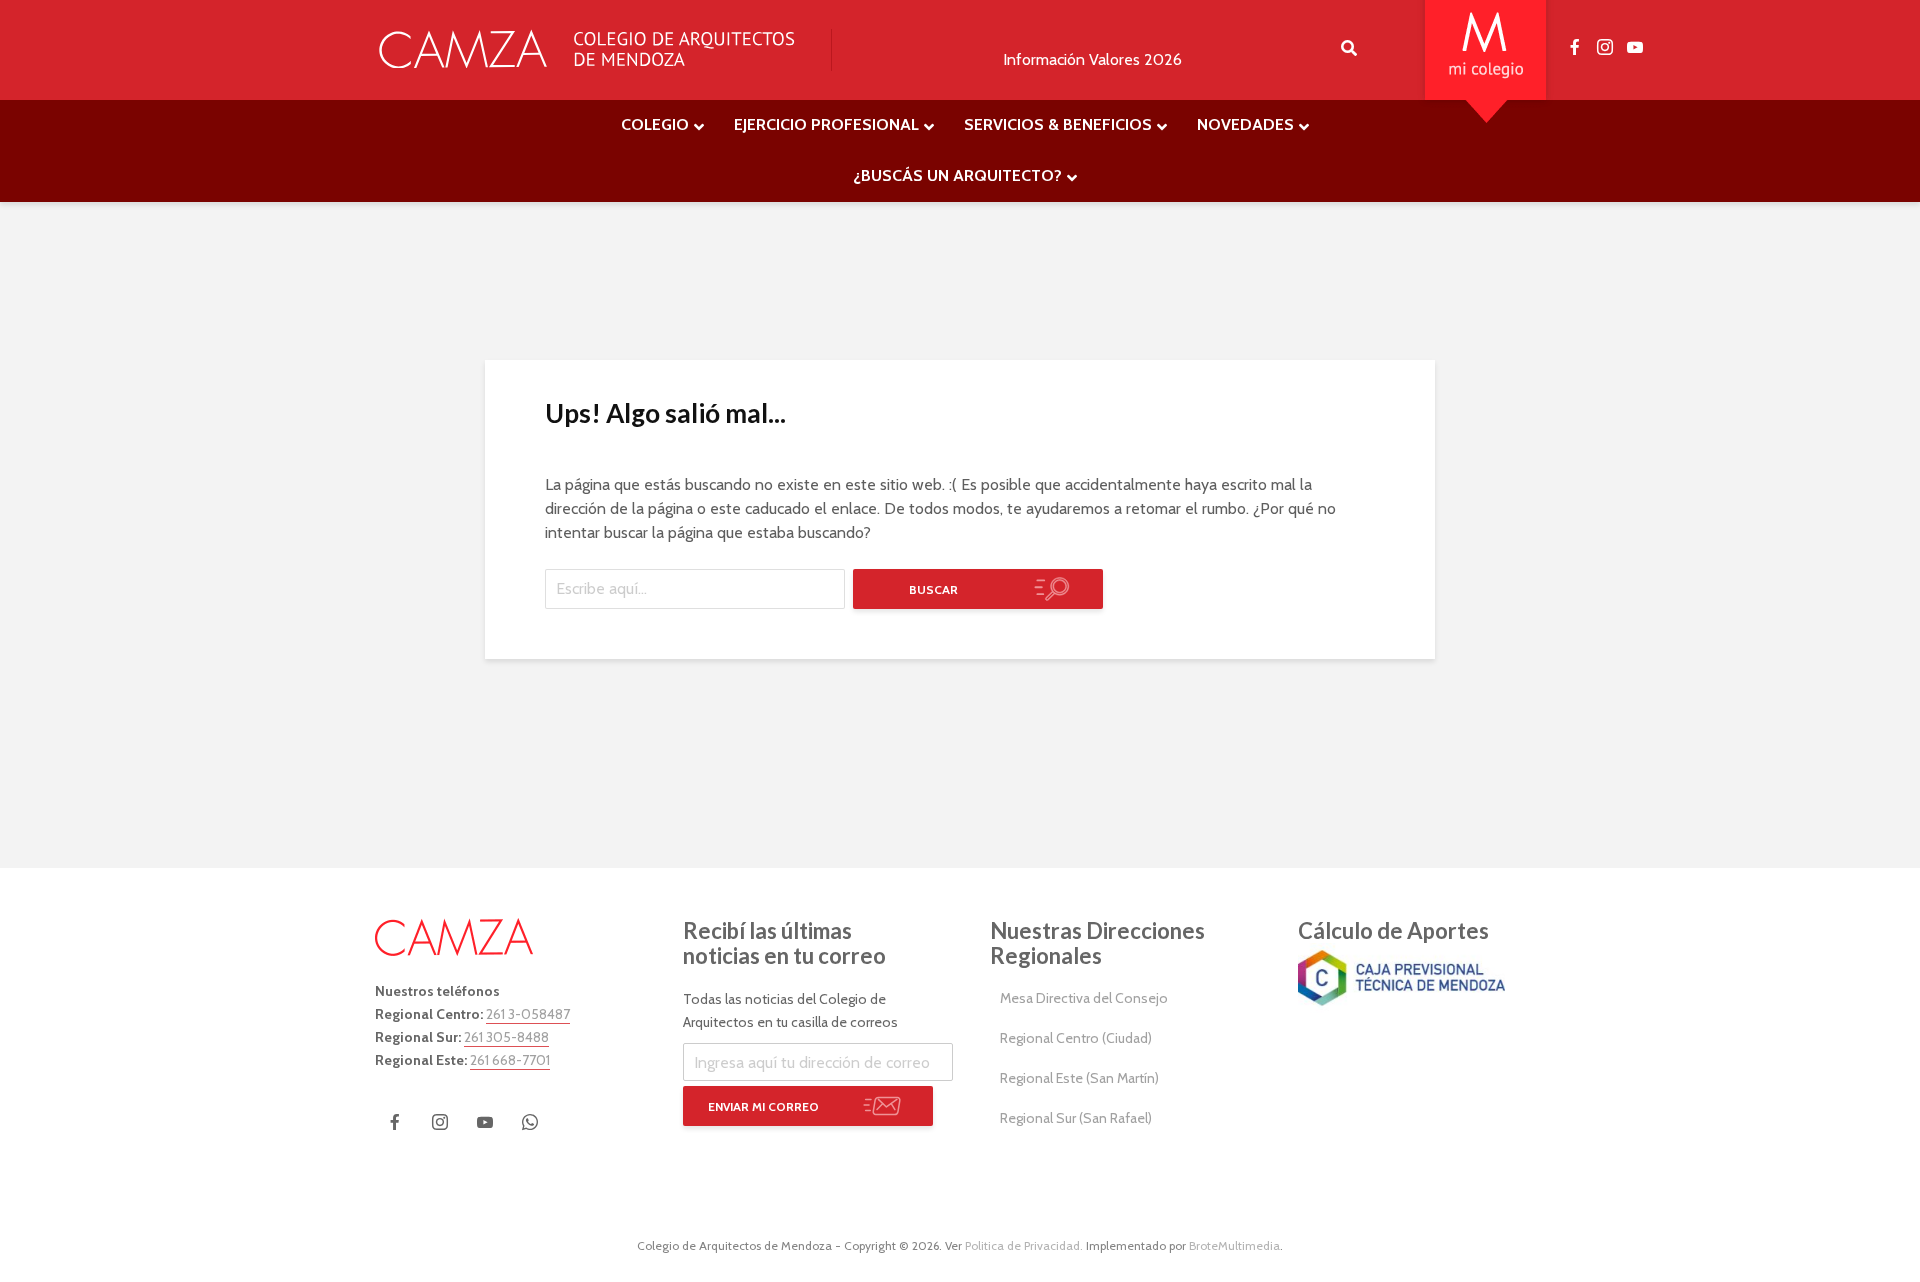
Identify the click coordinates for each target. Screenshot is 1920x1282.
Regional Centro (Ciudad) (1076, 1038)
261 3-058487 (528, 1014)
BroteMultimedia (1234, 1245)
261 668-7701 (510, 1060)
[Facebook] (395, 1122)
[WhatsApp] (530, 1122)
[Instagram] (440, 1122)
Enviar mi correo (763, 1106)
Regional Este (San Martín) (1079, 1078)
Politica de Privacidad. (1024, 1245)
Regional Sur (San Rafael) (1076, 1118)
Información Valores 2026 (1092, 59)
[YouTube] (485, 1122)
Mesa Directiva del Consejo (1084, 998)
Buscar (933, 589)
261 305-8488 (506, 1037)
